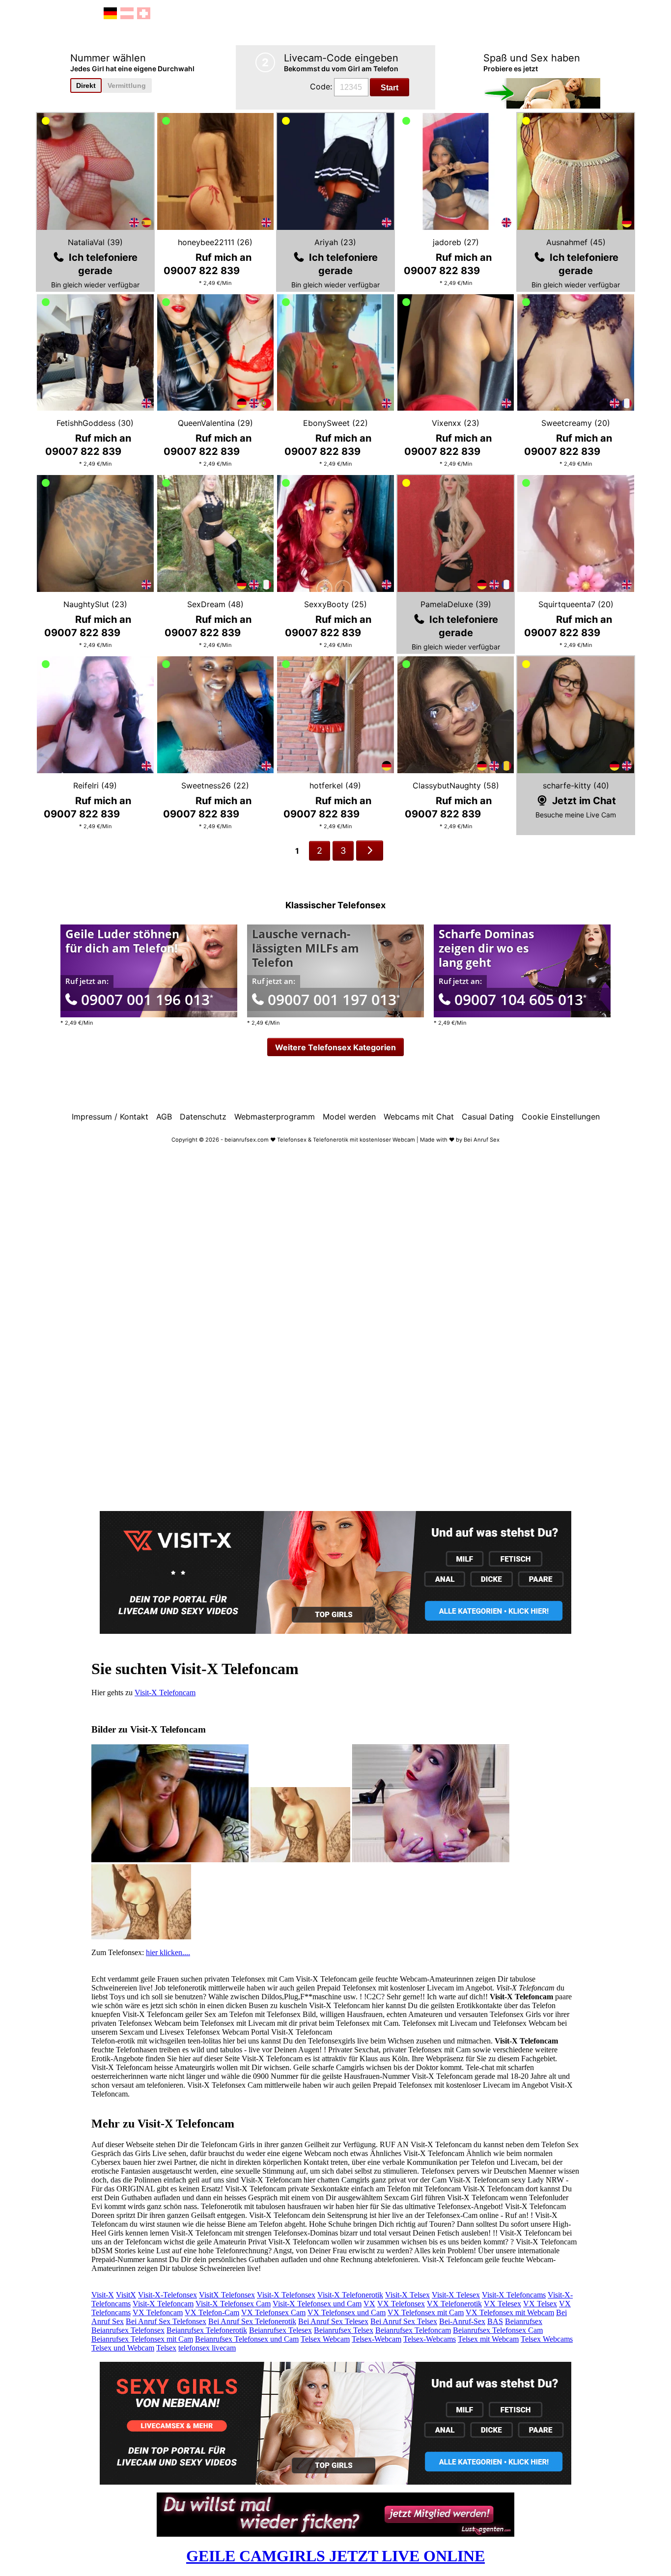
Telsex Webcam (325, 2339)
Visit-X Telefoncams (514, 2295)
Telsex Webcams (547, 2339)
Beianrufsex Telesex (280, 2330)
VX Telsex (540, 2304)
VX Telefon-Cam (212, 2312)
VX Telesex (503, 2304)
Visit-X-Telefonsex (168, 2295)
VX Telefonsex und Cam (347, 2312)
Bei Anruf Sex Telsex (404, 2321)
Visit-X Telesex (456, 2295)
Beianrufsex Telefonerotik (207, 2330)
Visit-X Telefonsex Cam (233, 2304)
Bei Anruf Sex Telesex (333, 2321)
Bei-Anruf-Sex (462, 2321)
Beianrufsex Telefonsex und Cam (247, 2339)
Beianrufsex (524, 2321)
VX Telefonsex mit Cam (426, 2312)
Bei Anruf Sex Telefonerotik (252, 2321)
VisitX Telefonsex (227, 2295)
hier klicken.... (168, 1952)
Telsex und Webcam (123, 2348)
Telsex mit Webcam (488, 2339)
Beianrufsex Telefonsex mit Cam (142, 2339)
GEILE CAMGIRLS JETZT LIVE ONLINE (335, 2556)
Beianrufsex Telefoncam (413, 2330)
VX (369, 2304)
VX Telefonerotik (454, 2304)
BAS (495, 2321)
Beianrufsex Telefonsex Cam (498, 2330)
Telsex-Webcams (430, 2339)
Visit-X (103, 2295)
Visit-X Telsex (407, 2295)
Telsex (166, 2348)
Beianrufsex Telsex (344, 2330)
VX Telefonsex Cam (273, 2312)
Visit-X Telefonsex (286, 2295)
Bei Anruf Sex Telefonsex (166, 2321)
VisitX (126, 2295)
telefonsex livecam (207, 2348)
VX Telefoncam (158, 2312)
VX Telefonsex (401, 2304)
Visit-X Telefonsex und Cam (317, 2304)
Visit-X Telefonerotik (350, 2295)
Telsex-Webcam (377, 2339)
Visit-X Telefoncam (165, 1693)
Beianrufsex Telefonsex (128, 2330)
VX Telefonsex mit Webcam (510, 2312)
